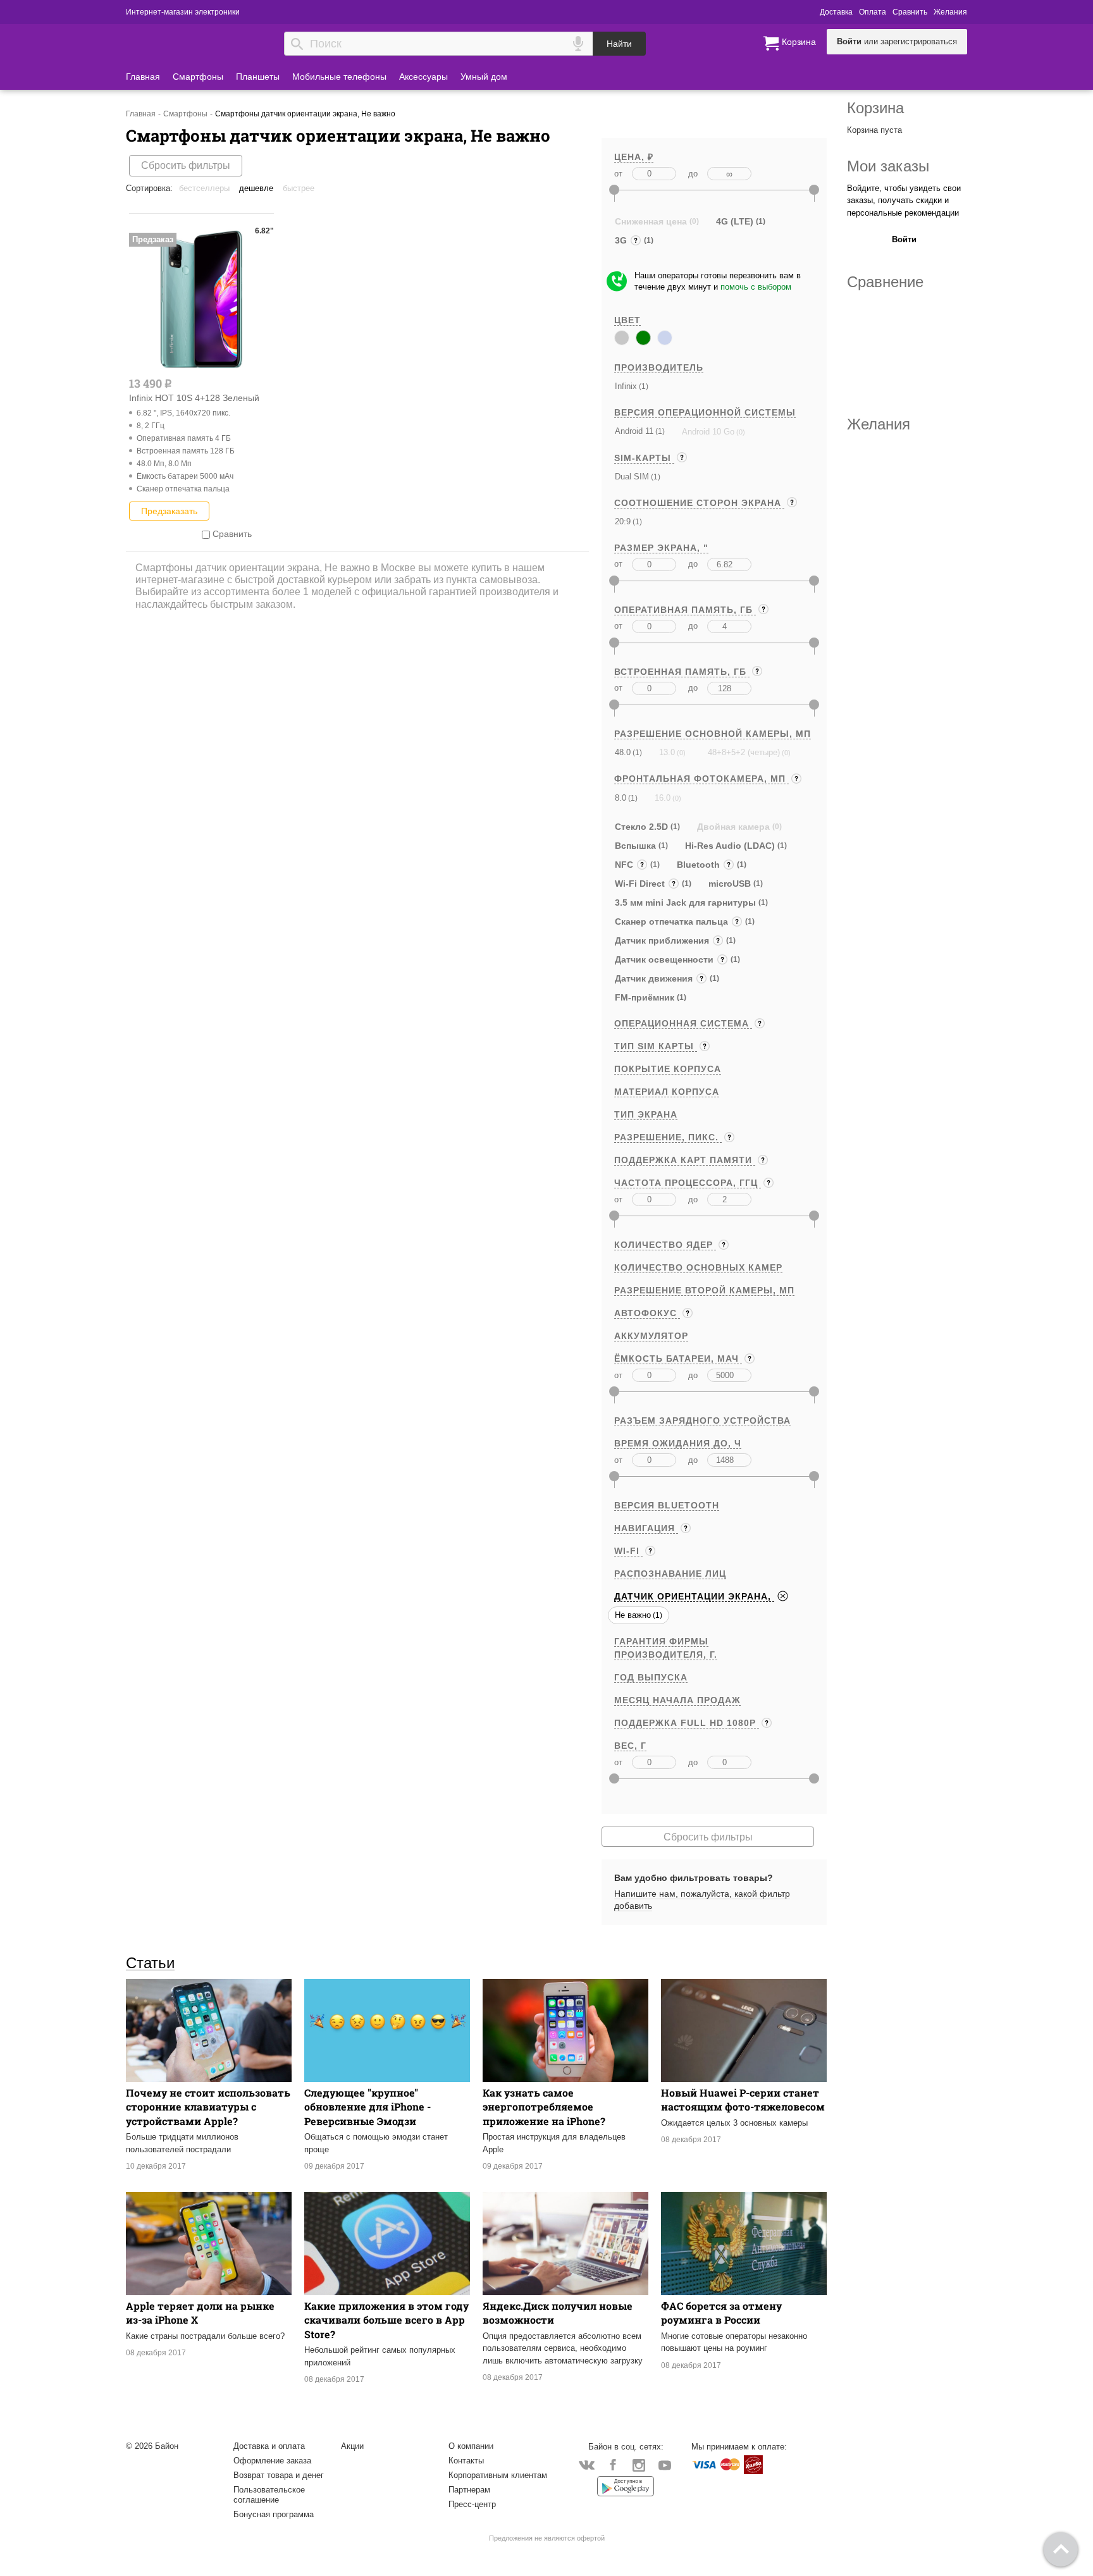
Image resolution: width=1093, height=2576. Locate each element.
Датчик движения (655, 980)
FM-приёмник (645, 997)
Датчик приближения (664, 942)
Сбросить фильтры (186, 165)
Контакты (466, 2461)
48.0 (623, 752)
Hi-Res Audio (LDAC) (730, 846)
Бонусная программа (274, 2514)
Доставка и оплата (269, 2446)
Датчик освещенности (665, 961)
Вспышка (635, 846)
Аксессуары (423, 77)
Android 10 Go (708, 432)
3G (622, 242)
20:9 (623, 521)
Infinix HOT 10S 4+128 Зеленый (194, 398)
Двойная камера (733, 827)
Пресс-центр (472, 2504)
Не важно (633, 1615)
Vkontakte (587, 2464)
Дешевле (256, 188)
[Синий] (665, 338)
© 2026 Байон (152, 2446)
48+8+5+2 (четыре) (744, 752)
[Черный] (622, 338)
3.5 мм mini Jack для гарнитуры (685, 903)
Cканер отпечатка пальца (673, 923)
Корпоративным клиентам (498, 2475)
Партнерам (469, 2490)
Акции (352, 2446)
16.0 (663, 798)
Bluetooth (700, 866)
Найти (619, 44)
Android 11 (634, 431)
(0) (740, 432)
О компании (471, 2446)
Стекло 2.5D (641, 827)
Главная (143, 77)
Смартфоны (198, 77)
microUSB (730, 884)
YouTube (664, 2464)
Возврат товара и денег (279, 2475)
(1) (643, 386)
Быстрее (299, 188)
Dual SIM (632, 477)
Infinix (626, 386)
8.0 (621, 798)
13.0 (667, 752)
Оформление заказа (272, 2461)
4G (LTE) (735, 221)
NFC (626, 866)
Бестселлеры (204, 188)
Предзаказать (169, 511)
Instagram (639, 2464)
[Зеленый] (643, 338)
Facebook (613, 2464)
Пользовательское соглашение (269, 2495)
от (618, 174)
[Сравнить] (206, 534)
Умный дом (484, 77)
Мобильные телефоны (339, 77)
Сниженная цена (651, 221)
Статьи (150, 1963)
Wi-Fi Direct (642, 885)
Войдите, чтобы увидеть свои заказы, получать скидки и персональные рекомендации (904, 200)
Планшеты (258, 77)
